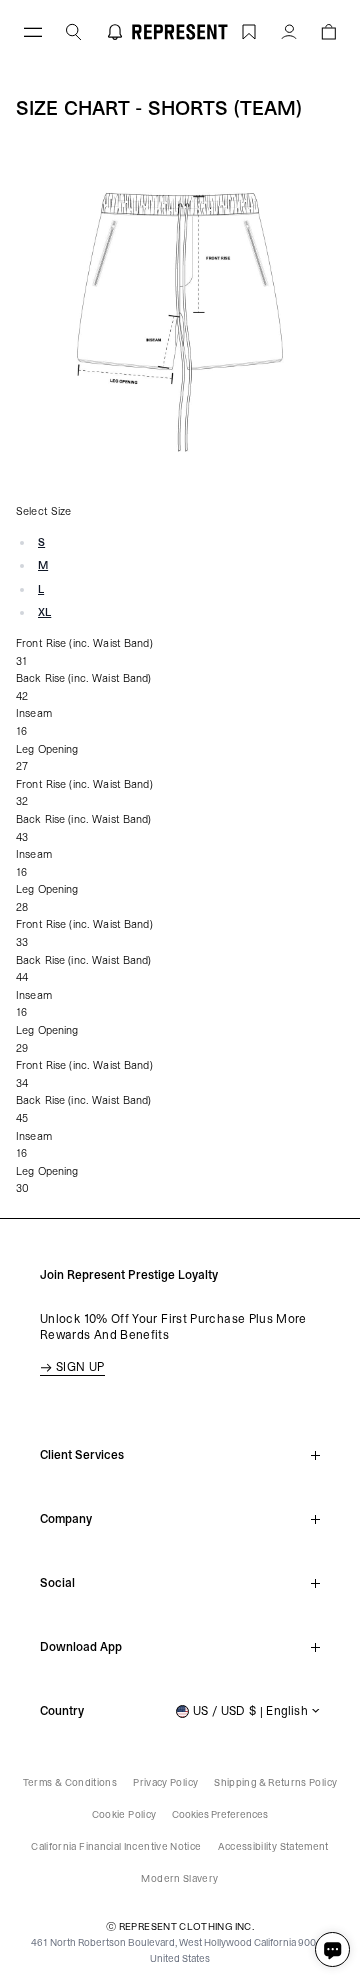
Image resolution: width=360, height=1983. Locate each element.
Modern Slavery (179, 1878)
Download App (81, 1647)
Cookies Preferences (220, 1814)
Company (66, 1519)
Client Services (82, 1455)
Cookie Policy (124, 1814)
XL (44, 612)
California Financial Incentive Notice (116, 1846)
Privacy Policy (165, 1782)
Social (57, 1583)
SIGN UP (80, 1367)
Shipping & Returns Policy (275, 1782)
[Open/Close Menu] (33, 31)
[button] (328, 31)
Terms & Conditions (70, 1782)
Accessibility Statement (273, 1846)
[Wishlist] (249, 31)
